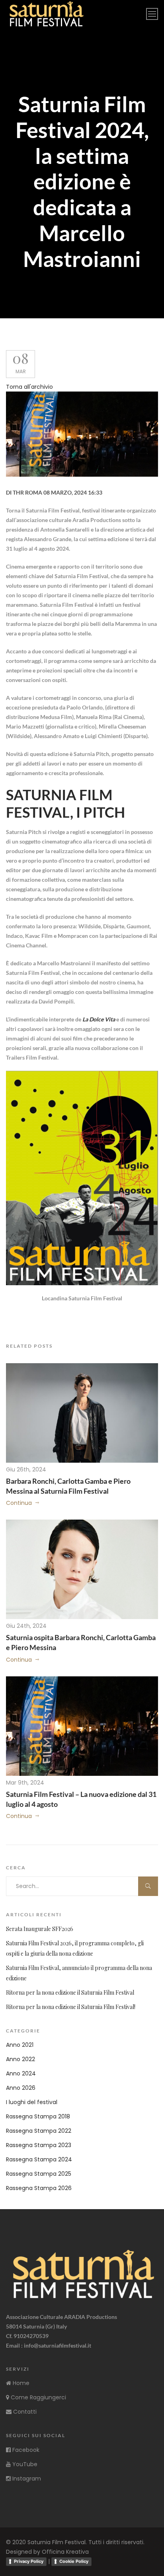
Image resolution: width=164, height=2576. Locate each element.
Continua (19, 1503)
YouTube (24, 2464)
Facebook (25, 2450)
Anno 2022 (20, 2059)
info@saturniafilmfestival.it (58, 2345)
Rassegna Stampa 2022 (39, 2131)
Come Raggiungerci (38, 2397)
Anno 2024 (21, 2073)
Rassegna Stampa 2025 (39, 2174)
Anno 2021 (20, 2045)
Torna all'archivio (29, 387)
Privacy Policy (29, 2561)
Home (20, 2383)
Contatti (24, 2412)
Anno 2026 (21, 2088)
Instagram (26, 2479)
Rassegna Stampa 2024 (39, 2159)
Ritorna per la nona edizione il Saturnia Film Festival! (71, 2007)
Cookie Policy (74, 2561)
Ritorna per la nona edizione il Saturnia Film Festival (70, 1992)
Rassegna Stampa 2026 (39, 2188)
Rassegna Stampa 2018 (38, 2116)
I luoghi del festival (32, 2102)
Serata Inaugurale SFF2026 (40, 1929)
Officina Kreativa (65, 2552)
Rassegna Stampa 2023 (39, 2145)
